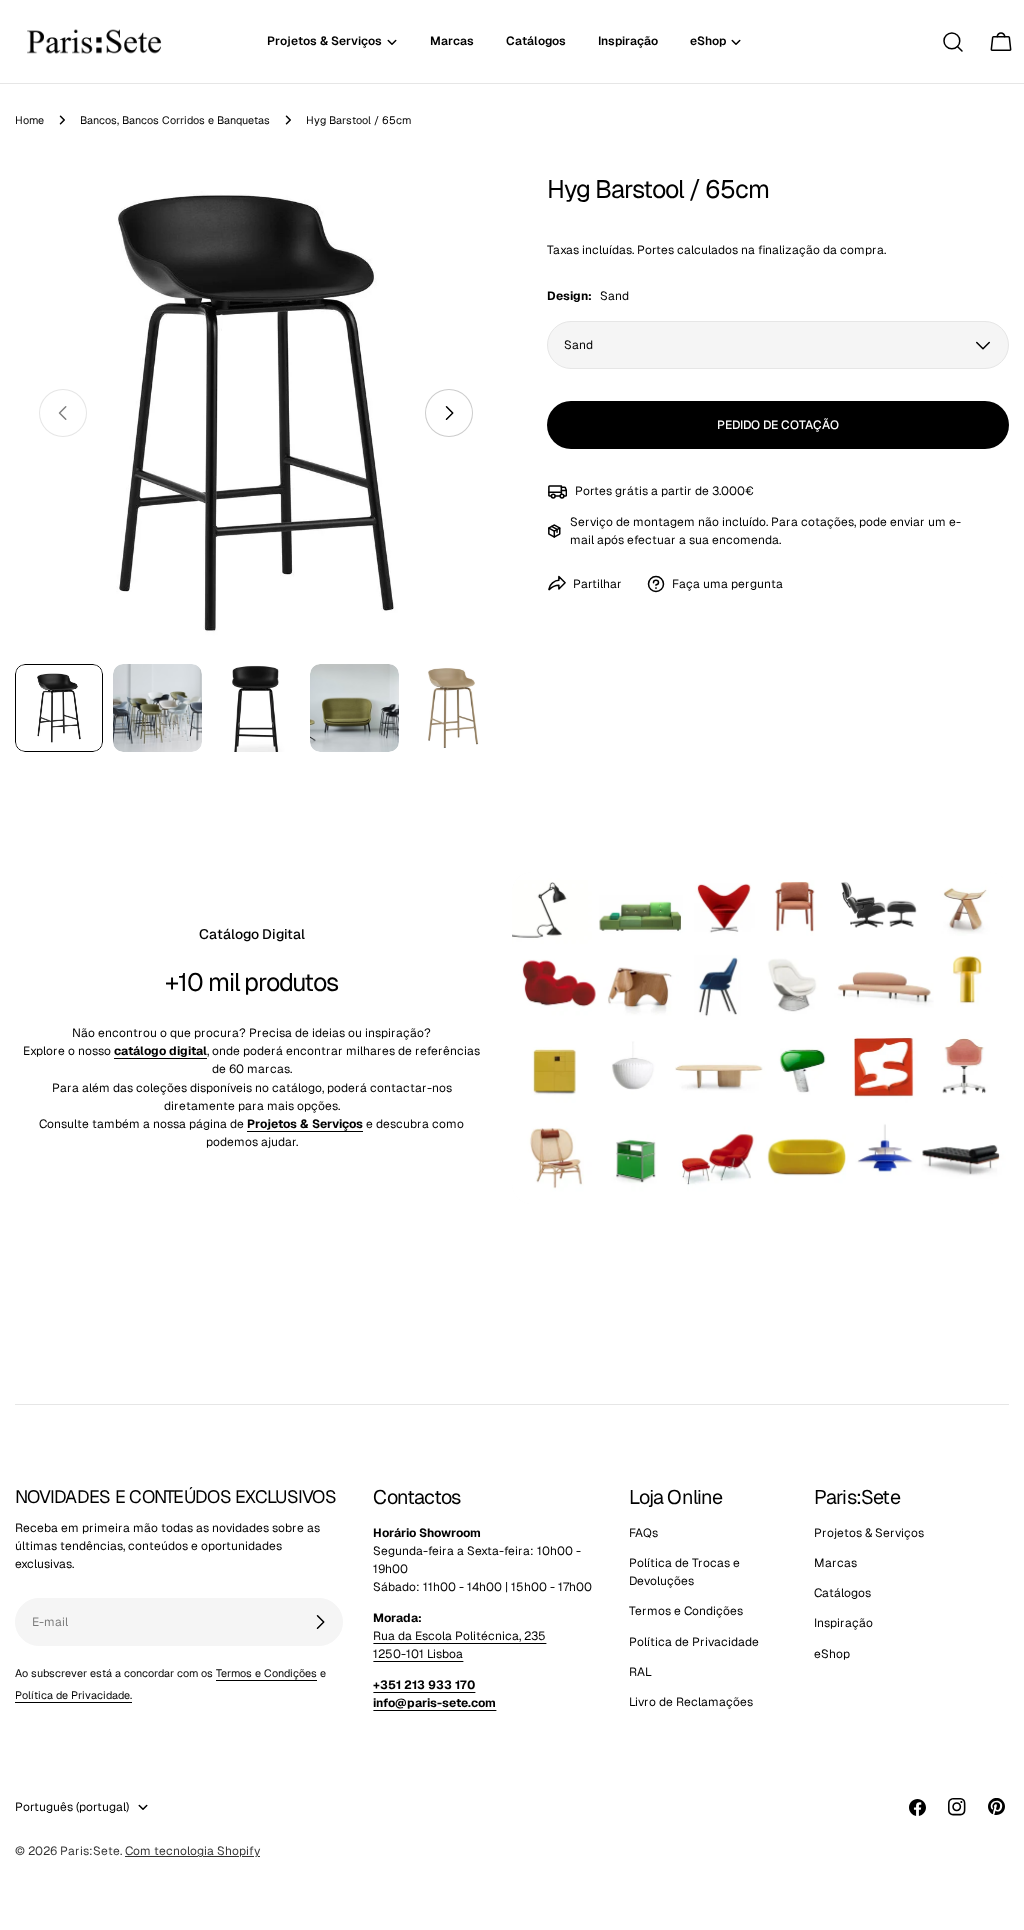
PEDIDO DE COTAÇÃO (778, 425)
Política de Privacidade (694, 1642)
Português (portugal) (72, 1807)
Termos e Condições (266, 1673)
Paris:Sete (90, 1851)
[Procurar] (953, 42)
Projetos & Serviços (869, 1533)
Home (29, 120)
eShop (832, 1654)
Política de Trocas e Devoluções (684, 1572)
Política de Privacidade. (73, 1695)
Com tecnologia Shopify (192, 1851)
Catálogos (842, 1593)
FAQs (643, 1533)
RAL (640, 1672)
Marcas (835, 1563)
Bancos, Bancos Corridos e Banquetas (175, 120)
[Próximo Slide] (449, 413)
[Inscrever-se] (320, 1622)
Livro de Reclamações (691, 1702)
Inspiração (843, 1623)
